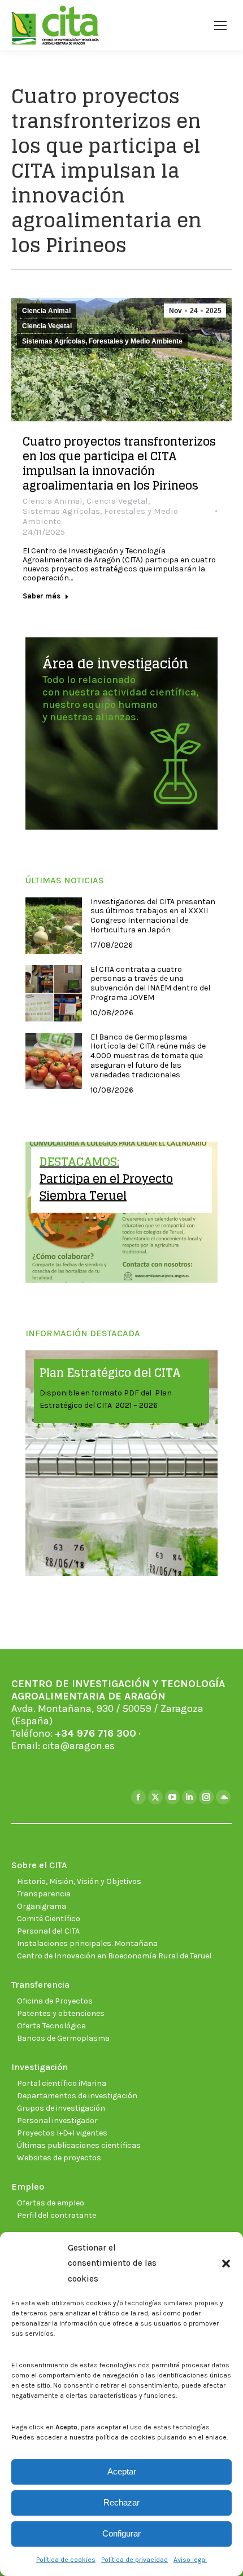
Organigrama (42, 1906)
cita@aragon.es (79, 1746)
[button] (226, 2264)
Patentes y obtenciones (61, 2013)
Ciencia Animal (46, 311)
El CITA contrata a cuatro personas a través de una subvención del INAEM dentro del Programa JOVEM (150, 984)
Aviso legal (190, 2560)
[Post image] (54, 926)
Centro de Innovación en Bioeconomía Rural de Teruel (114, 1956)
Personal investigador (57, 2121)
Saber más (42, 596)
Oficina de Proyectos (55, 2001)
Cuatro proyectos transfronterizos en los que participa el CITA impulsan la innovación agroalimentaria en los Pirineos (119, 464)
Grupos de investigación (61, 2108)
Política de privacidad (134, 2560)
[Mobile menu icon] (220, 25)
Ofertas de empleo (51, 2203)
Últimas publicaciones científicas (79, 2145)
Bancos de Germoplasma (63, 2038)
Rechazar (121, 2502)
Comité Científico (49, 1919)
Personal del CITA (48, 1931)
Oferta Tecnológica (51, 2026)
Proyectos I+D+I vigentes (62, 2133)
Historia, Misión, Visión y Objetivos (79, 1881)
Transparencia (44, 1894)
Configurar (121, 2533)
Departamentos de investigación (77, 2096)
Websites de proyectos (59, 2158)
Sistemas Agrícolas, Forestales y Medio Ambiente (102, 341)
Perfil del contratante (57, 2215)
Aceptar (122, 2471)
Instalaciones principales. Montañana (87, 1943)
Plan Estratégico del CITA (110, 1373)
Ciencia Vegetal (47, 326)
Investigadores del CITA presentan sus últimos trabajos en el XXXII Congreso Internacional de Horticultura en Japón (153, 916)
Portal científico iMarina (62, 2083)
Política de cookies (66, 2560)
